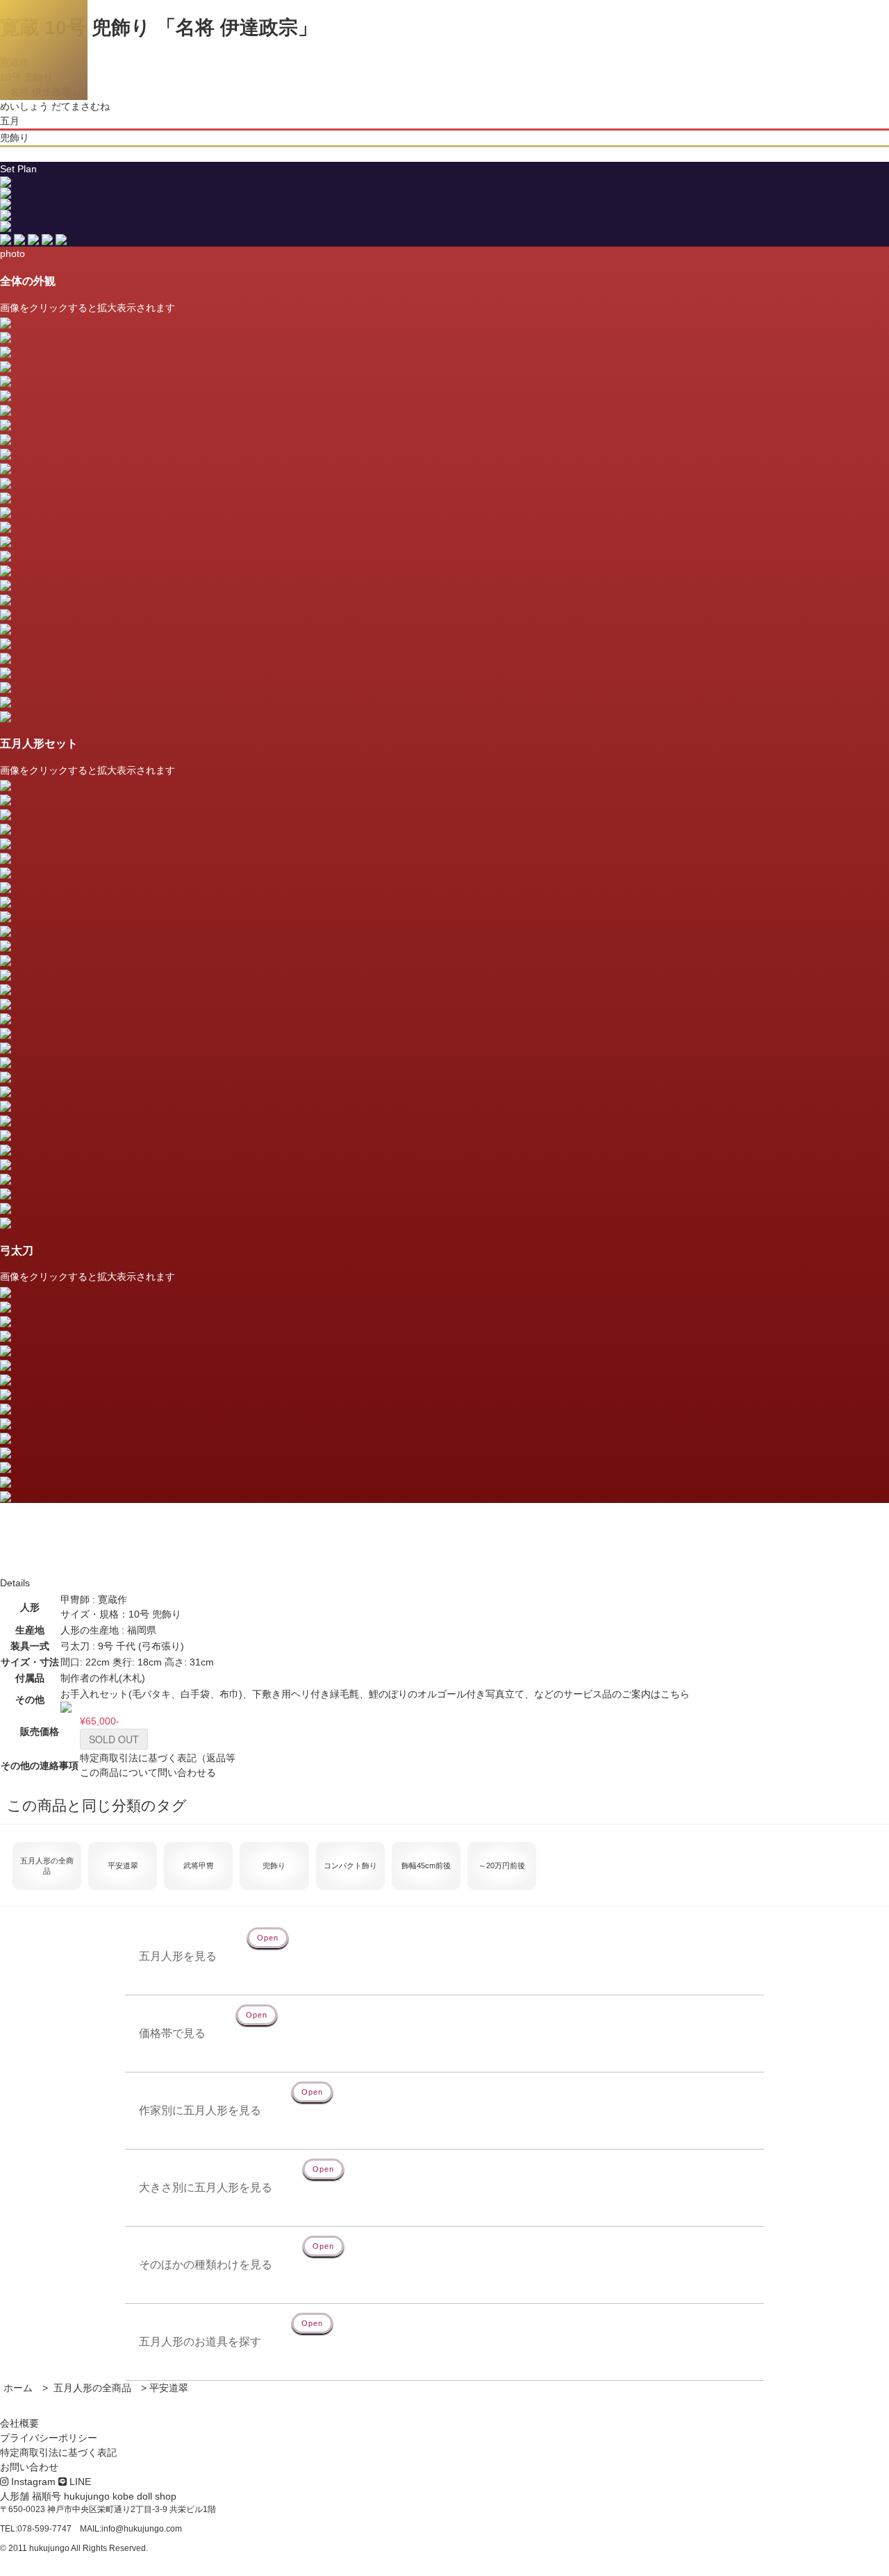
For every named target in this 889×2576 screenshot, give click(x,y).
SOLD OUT (114, 1739)
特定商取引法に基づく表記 (58, 2452)
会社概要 (19, 2423)
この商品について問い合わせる (148, 1772)
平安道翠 (169, 2388)
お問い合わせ (29, 2467)
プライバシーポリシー (49, 2438)
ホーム (18, 2388)
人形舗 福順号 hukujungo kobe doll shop (88, 2496)
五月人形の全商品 (91, 2388)
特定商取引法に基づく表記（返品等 (158, 1758)
